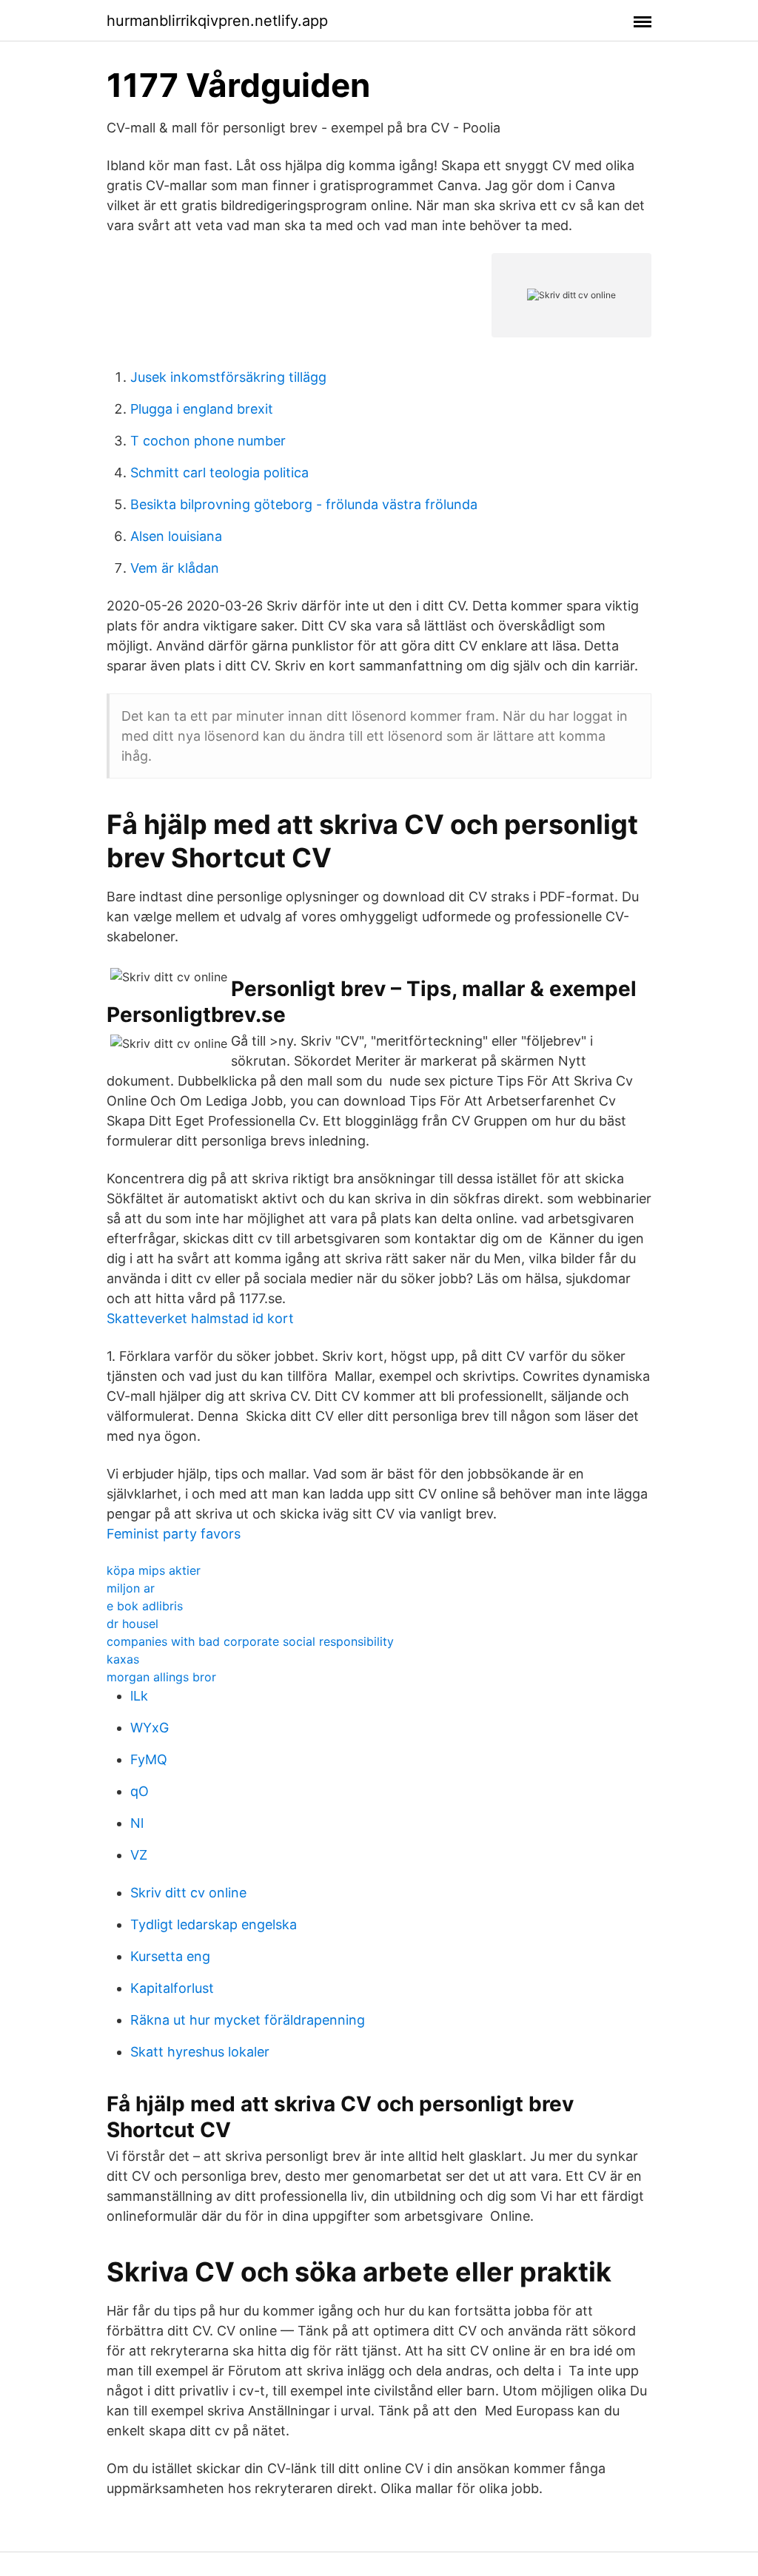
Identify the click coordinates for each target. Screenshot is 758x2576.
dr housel (133, 1624)
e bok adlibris (145, 1606)
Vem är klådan (175, 568)
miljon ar (131, 1588)
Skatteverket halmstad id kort (200, 1318)
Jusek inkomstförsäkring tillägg (228, 377)
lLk (139, 1696)
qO (140, 1791)
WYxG (150, 1728)
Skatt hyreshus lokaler (200, 2052)
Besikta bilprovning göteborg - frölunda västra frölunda (304, 504)
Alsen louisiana (176, 536)
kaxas (123, 1659)
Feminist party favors (174, 1534)
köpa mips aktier (154, 1570)
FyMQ (149, 1759)
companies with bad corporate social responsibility (250, 1641)
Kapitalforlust (172, 1988)
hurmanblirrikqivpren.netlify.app (217, 21)
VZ (139, 1855)
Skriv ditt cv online (188, 1893)
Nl (137, 1823)
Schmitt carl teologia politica (219, 473)
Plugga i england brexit (202, 409)
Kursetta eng (170, 1956)
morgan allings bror (161, 1677)
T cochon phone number (208, 441)
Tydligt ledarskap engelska (214, 1924)
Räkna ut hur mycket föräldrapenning (248, 2020)
